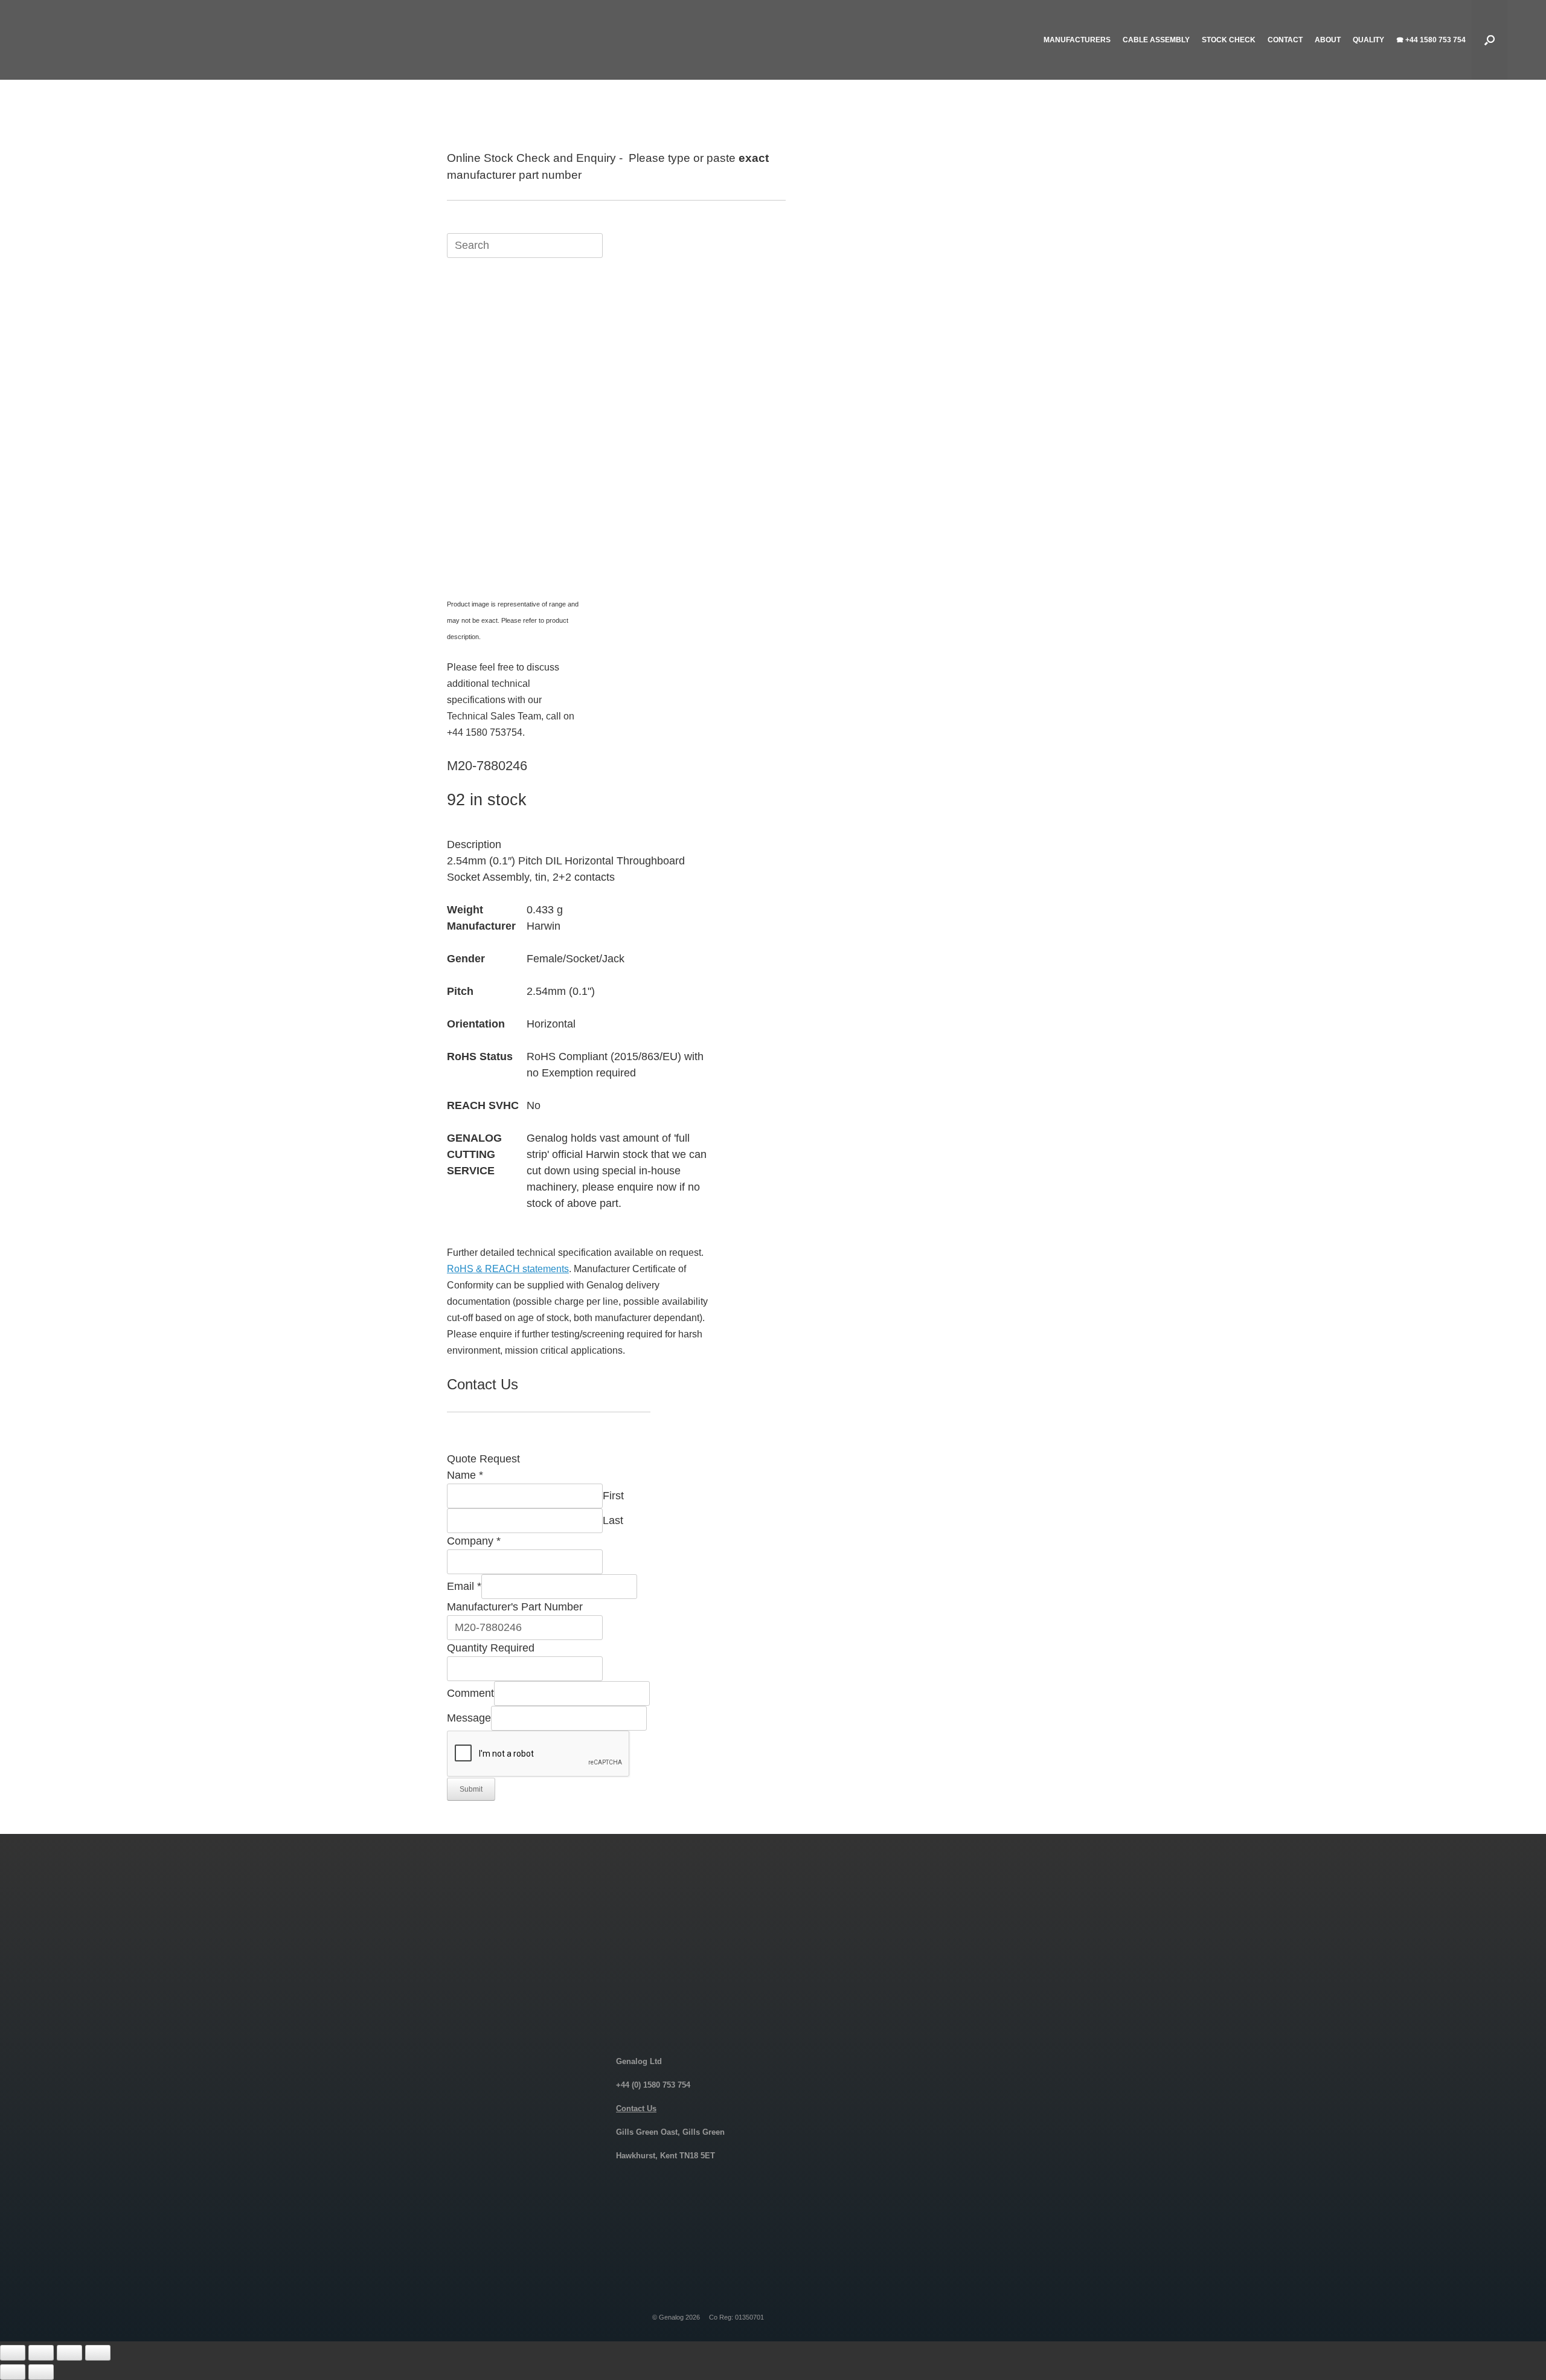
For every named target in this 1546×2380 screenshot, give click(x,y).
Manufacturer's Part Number (515, 1607)
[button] (1490, 40)
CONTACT (1285, 40)
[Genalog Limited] (135, 40)
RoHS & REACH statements (508, 1269)
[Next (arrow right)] (41, 2372)
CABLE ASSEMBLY (1156, 40)
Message (469, 1718)
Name (465, 1475)
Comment (470, 1693)
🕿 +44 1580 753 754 (1431, 40)
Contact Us (636, 2108)
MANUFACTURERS (1077, 40)
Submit (471, 1789)
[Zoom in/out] (13, 2353)
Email (464, 1586)
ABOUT (1328, 40)
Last (613, 1520)
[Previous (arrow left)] (13, 2372)
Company (474, 1541)
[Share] (69, 2353)
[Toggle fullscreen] (41, 2353)
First (613, 1496)
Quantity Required (491, 1648)
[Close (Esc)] (98, 2353)
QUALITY (1368, 40)
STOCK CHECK (1229, 40)
